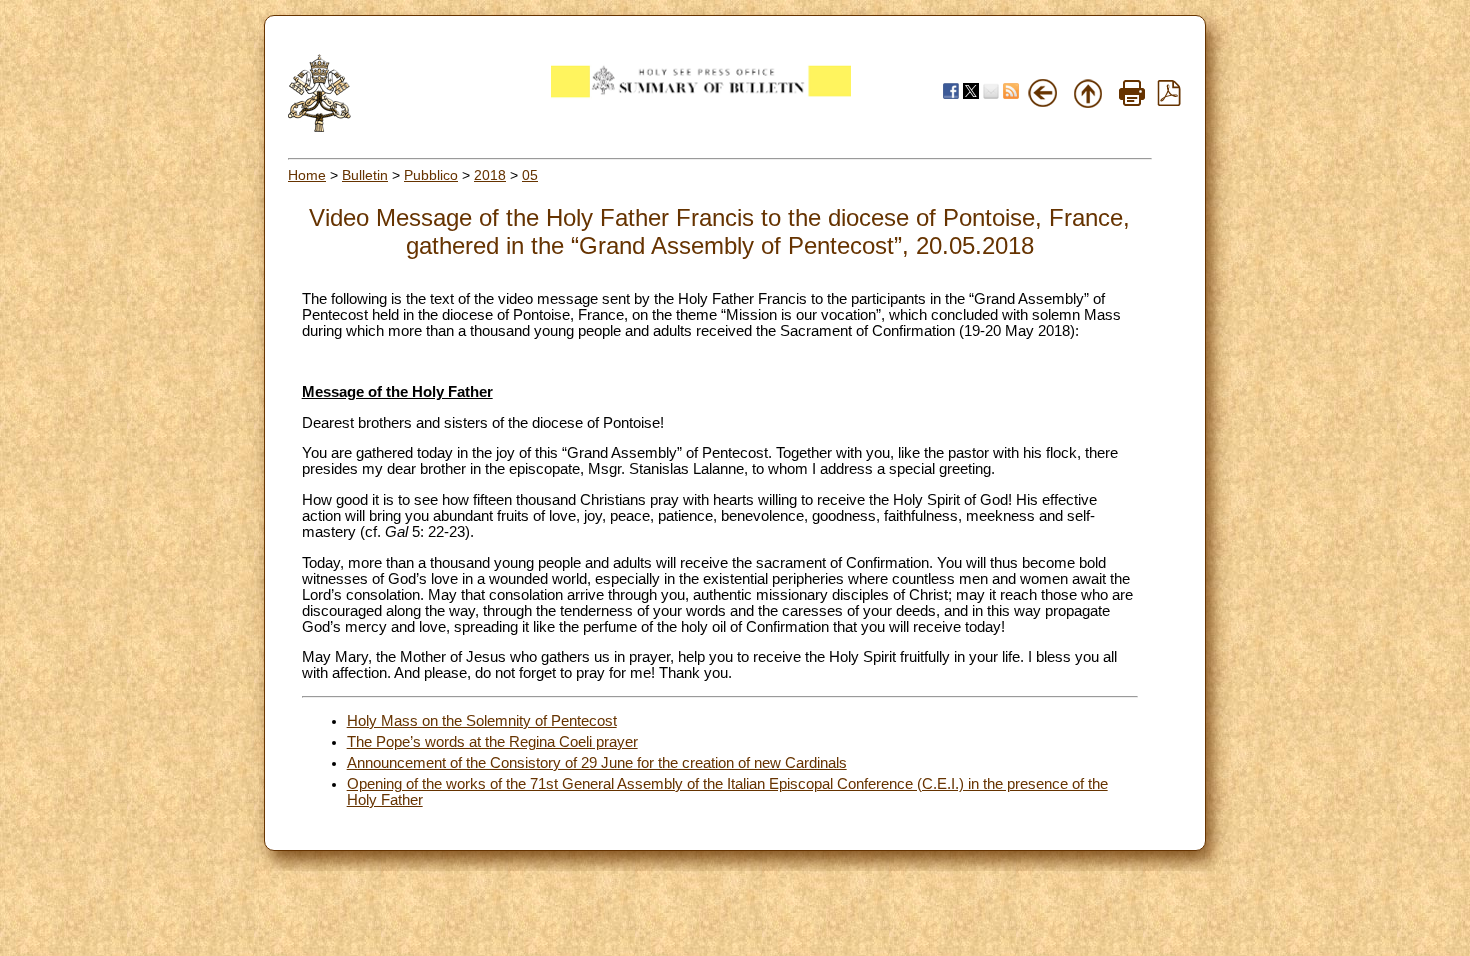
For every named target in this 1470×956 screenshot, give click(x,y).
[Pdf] (1169, 101)
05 (530, 175)
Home (307, 175)
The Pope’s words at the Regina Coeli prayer (492, 742)
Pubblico (431, 175)
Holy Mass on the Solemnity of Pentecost (482, 721)
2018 (490, 175)
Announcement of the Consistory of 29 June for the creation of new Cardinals (597, 763)
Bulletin (365, 175)
